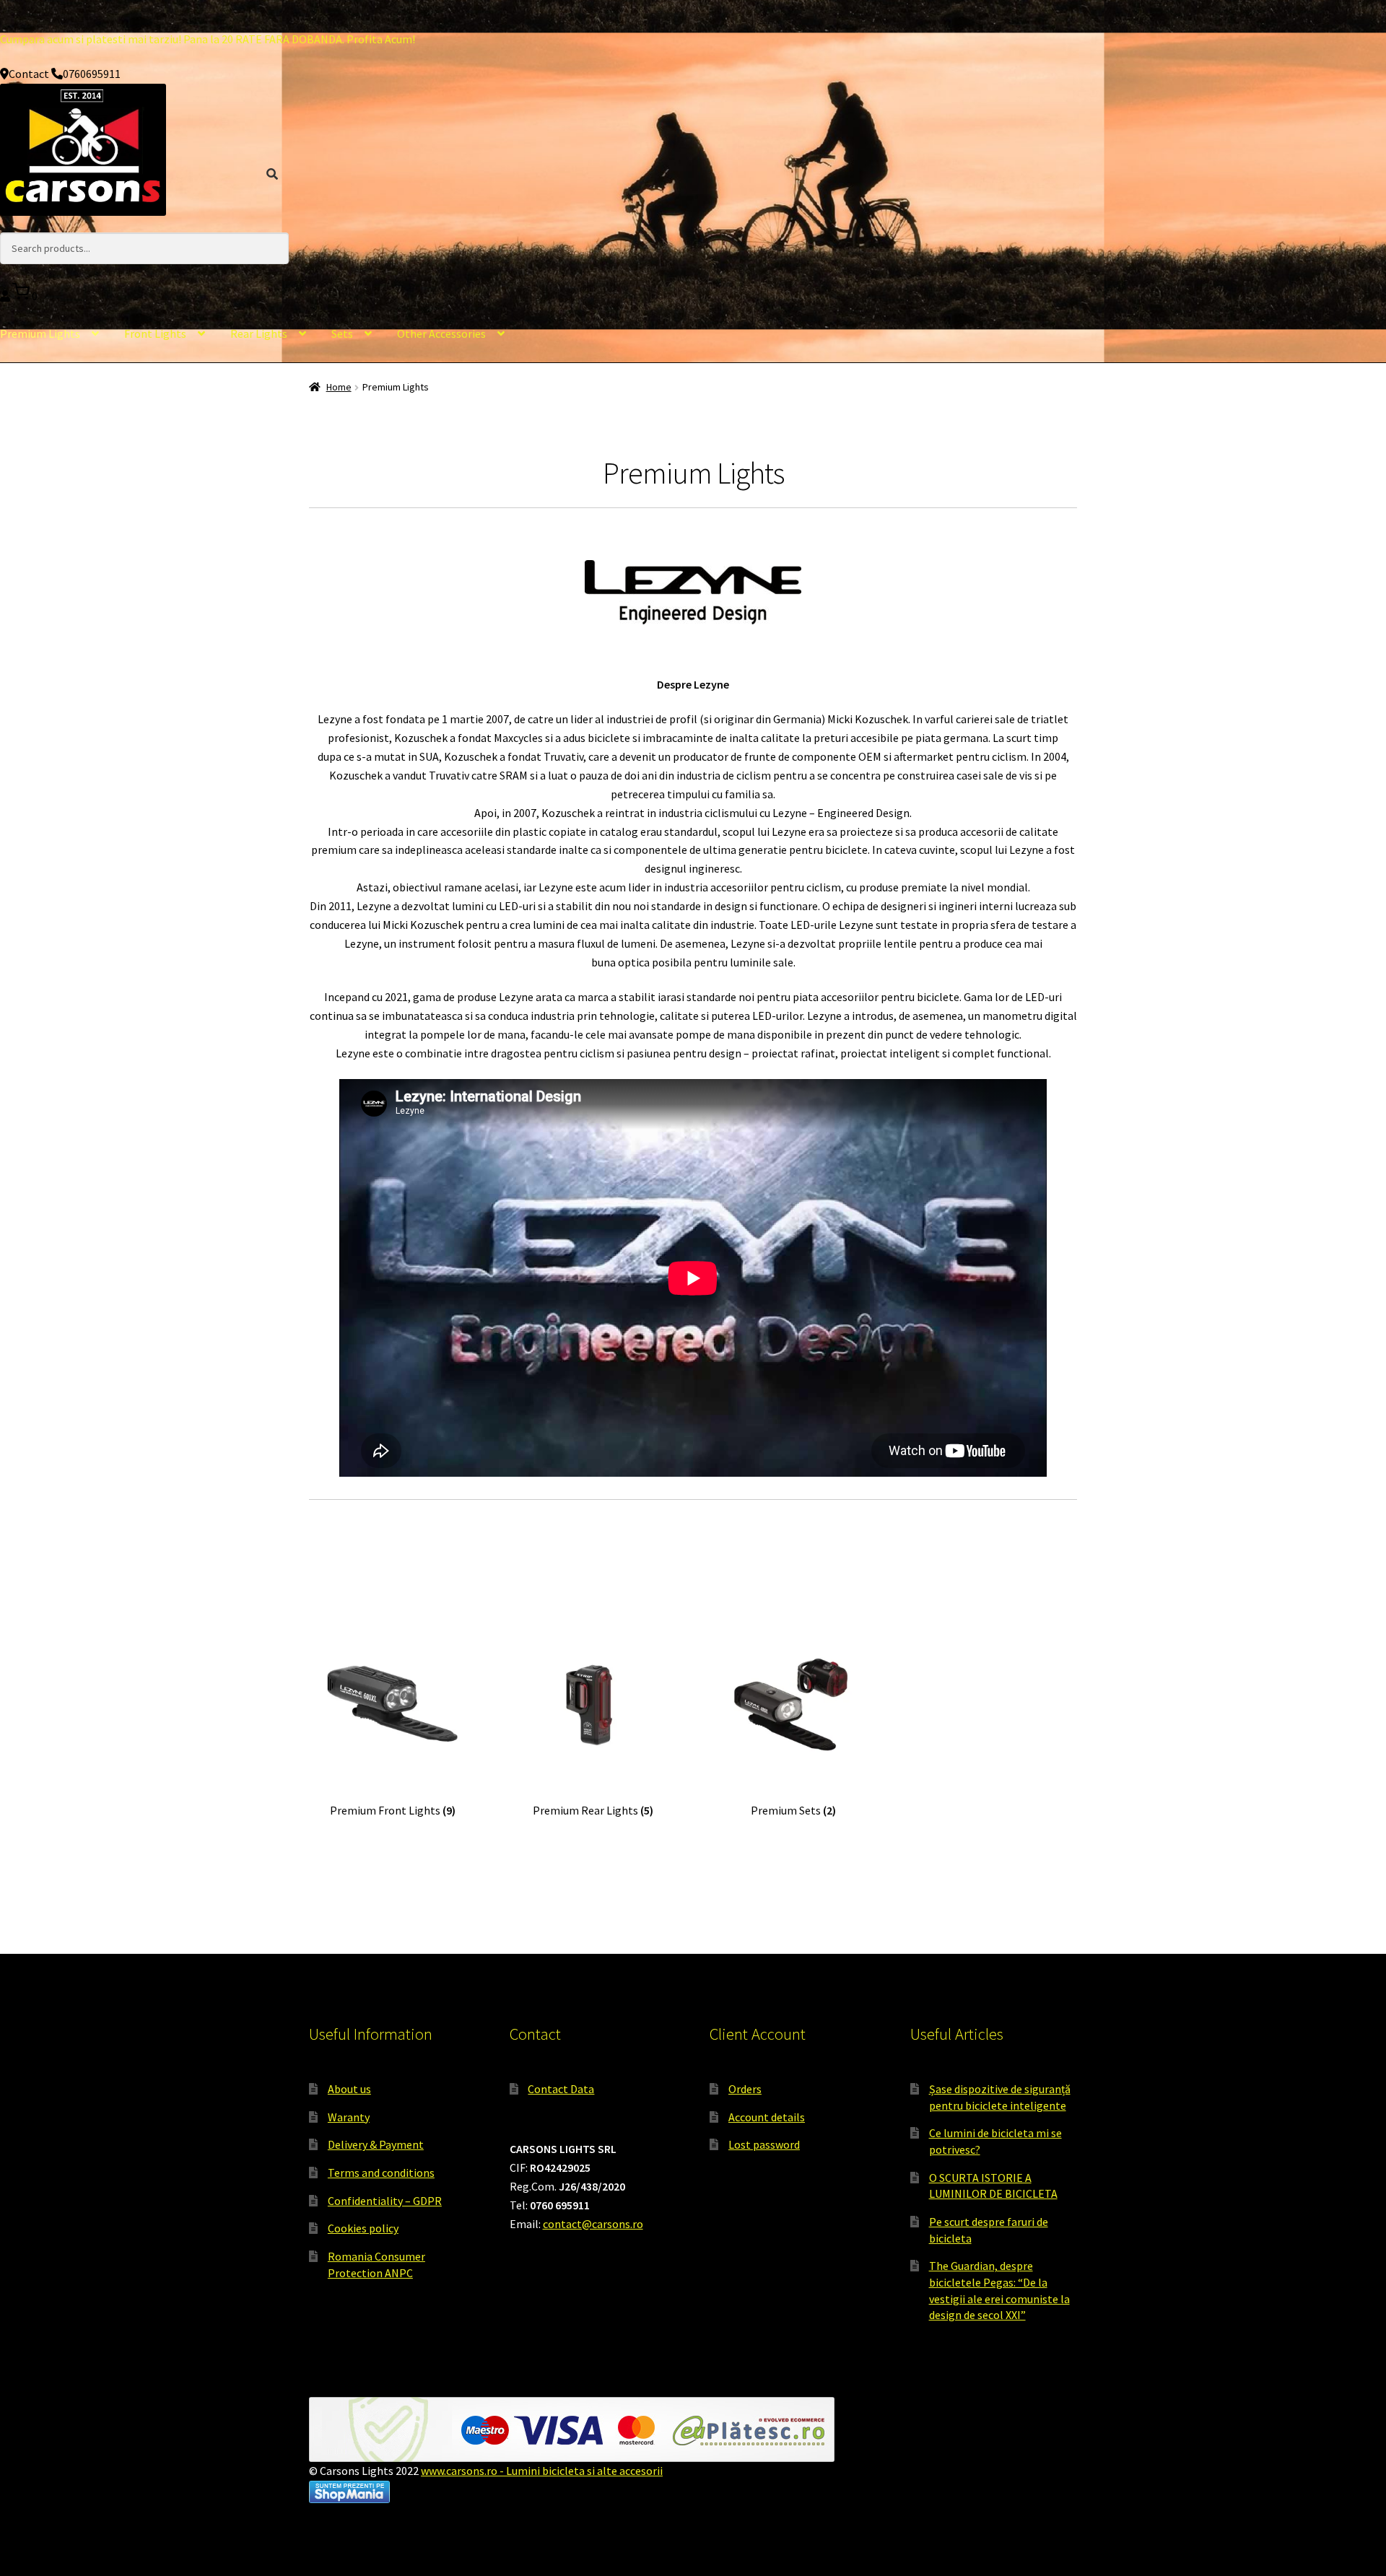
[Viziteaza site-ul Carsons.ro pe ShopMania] (693, 2492)
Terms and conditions (381, 2173)
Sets (342, 333)
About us (349, 2089)
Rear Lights (259, 333)
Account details (767, 2117)
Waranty (349, 2117)
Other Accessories (441, 333)
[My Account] (6, 296)
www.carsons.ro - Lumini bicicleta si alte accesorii (542, 2471)
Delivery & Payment (376, 2144)
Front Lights (155, 333)
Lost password (764, 2144)
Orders (745, 2089)
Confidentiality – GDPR (385, 2201)
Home (339, 387)
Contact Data (561, 2089)
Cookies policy (363, 2228)
